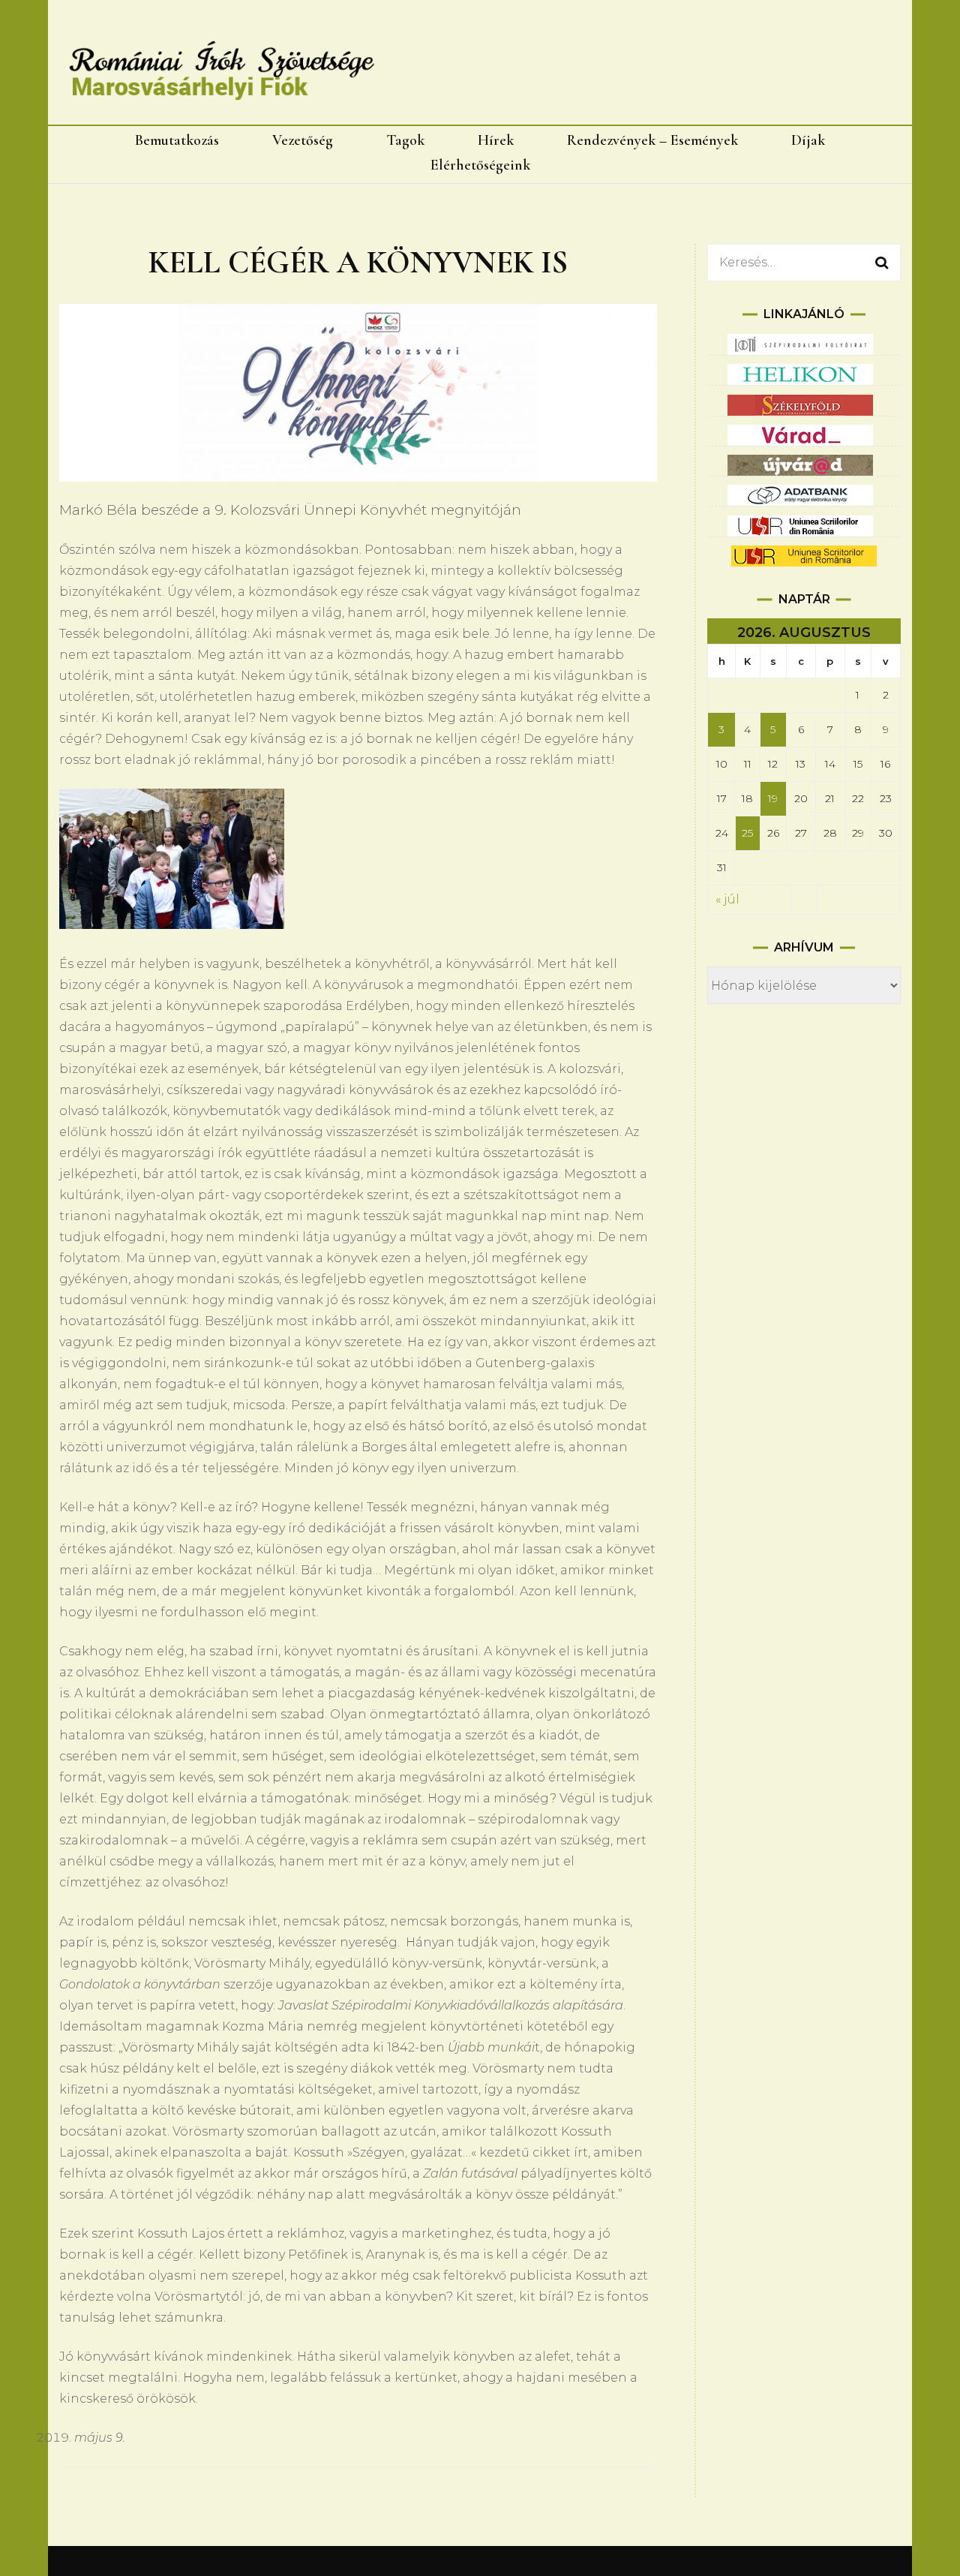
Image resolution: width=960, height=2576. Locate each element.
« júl (727, 899)
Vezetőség (303, 140)
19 (773, 798)
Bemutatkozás (177, 140)
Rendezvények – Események (652, 140)
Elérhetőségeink (480, 165)
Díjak (808, 140)
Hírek (496, 140)
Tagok (405, 140)
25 (747, 833)
